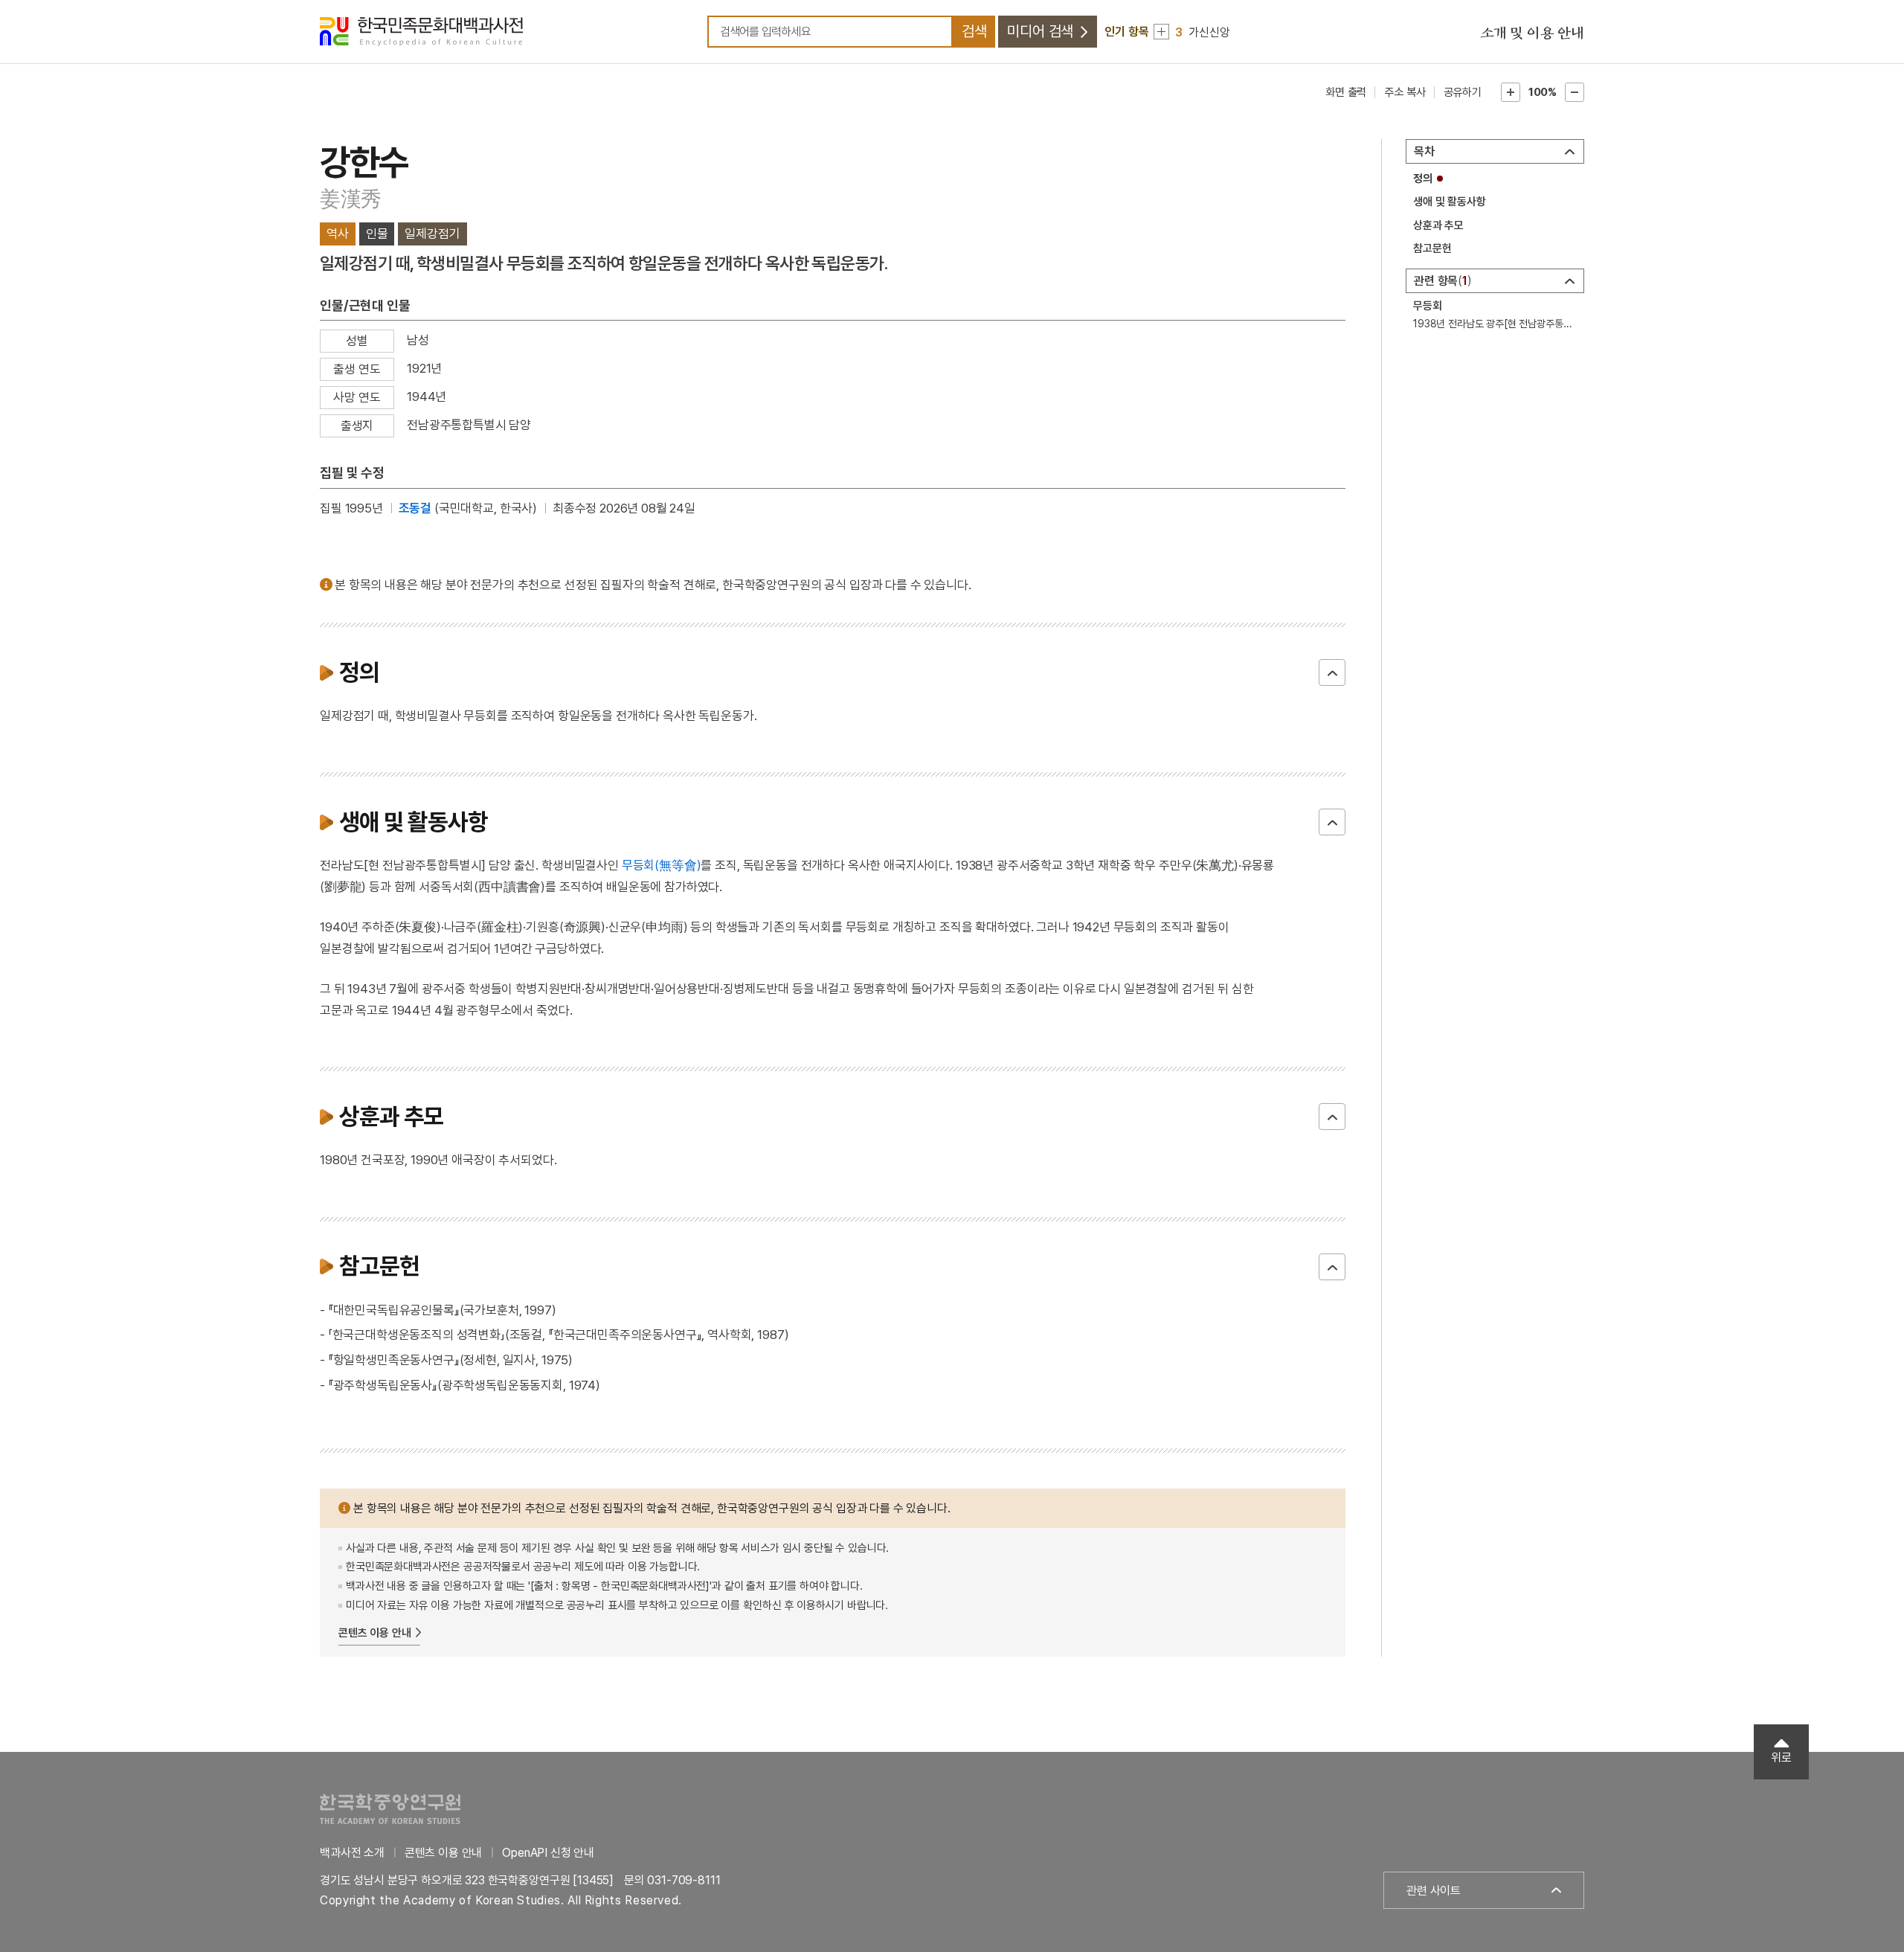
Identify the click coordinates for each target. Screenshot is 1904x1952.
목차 (1424, 151)
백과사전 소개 (352, 1853)
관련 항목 (1441, 281)
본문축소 (1575, 92)
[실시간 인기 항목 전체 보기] (1161, 32)
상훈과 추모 (1438, 225)
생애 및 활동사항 (1450, 202)
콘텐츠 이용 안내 (375, 1633)
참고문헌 (1432, 248)
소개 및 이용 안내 (1532, 33)
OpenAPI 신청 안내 (548, 1853)
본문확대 (1511, 92)
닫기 (1332, 672)
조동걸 (415, 508)
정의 (1423, 179)
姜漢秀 (351, 199)
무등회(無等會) (662, 865)
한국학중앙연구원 (390, 1809)
